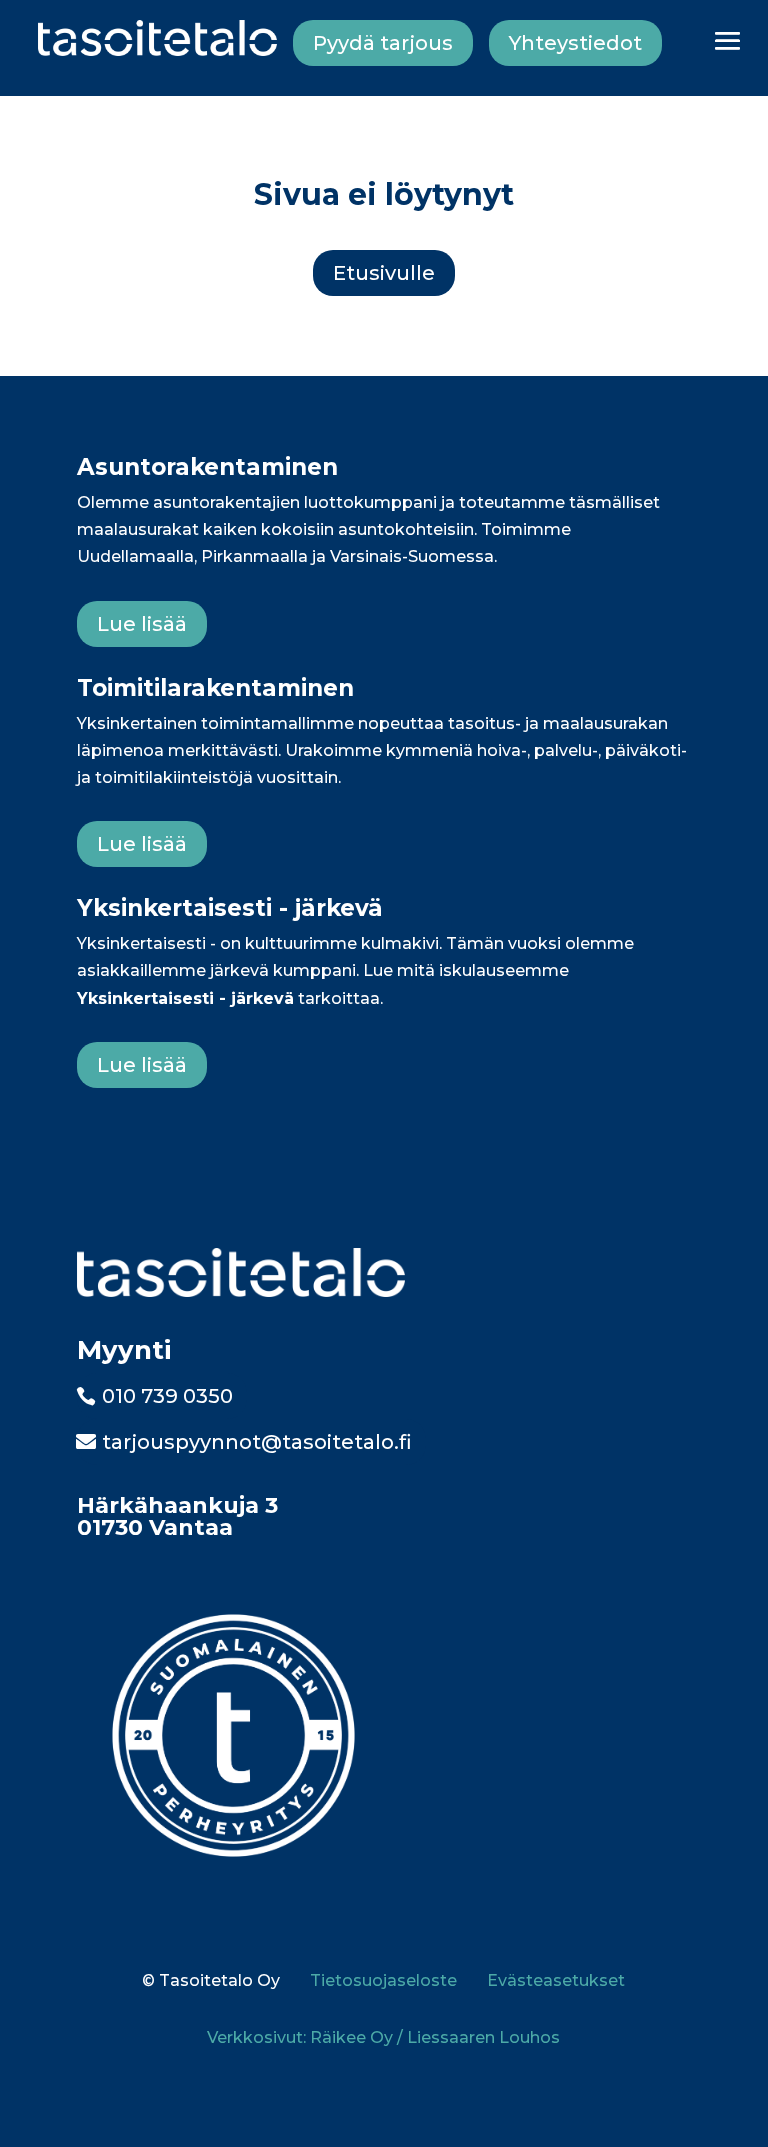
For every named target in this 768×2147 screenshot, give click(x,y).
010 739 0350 (167, 1396)
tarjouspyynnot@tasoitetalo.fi (257, 1442)
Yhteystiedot (575, 43)
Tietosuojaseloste (383, 1980)
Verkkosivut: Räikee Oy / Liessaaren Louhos (383, 2037)
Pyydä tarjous (383, 43)
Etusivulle (384, 273)
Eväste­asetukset (556, 1980)
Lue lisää (142, 624)
